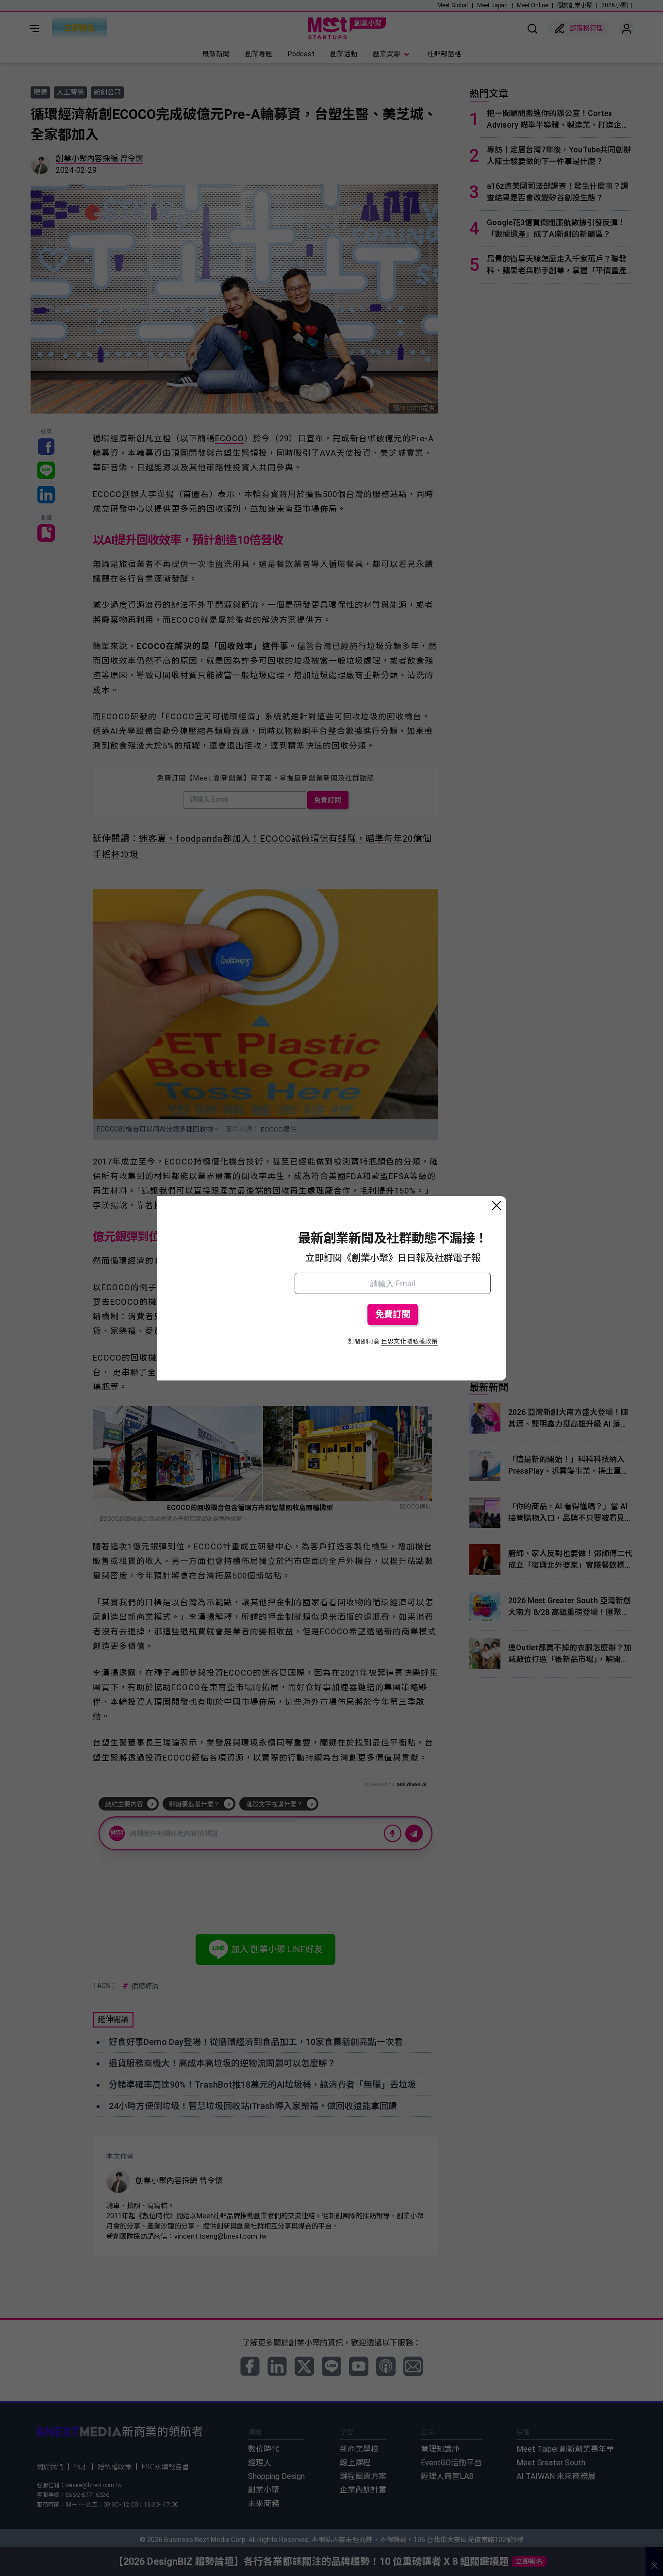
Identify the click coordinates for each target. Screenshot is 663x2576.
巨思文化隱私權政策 (409, 1341)
